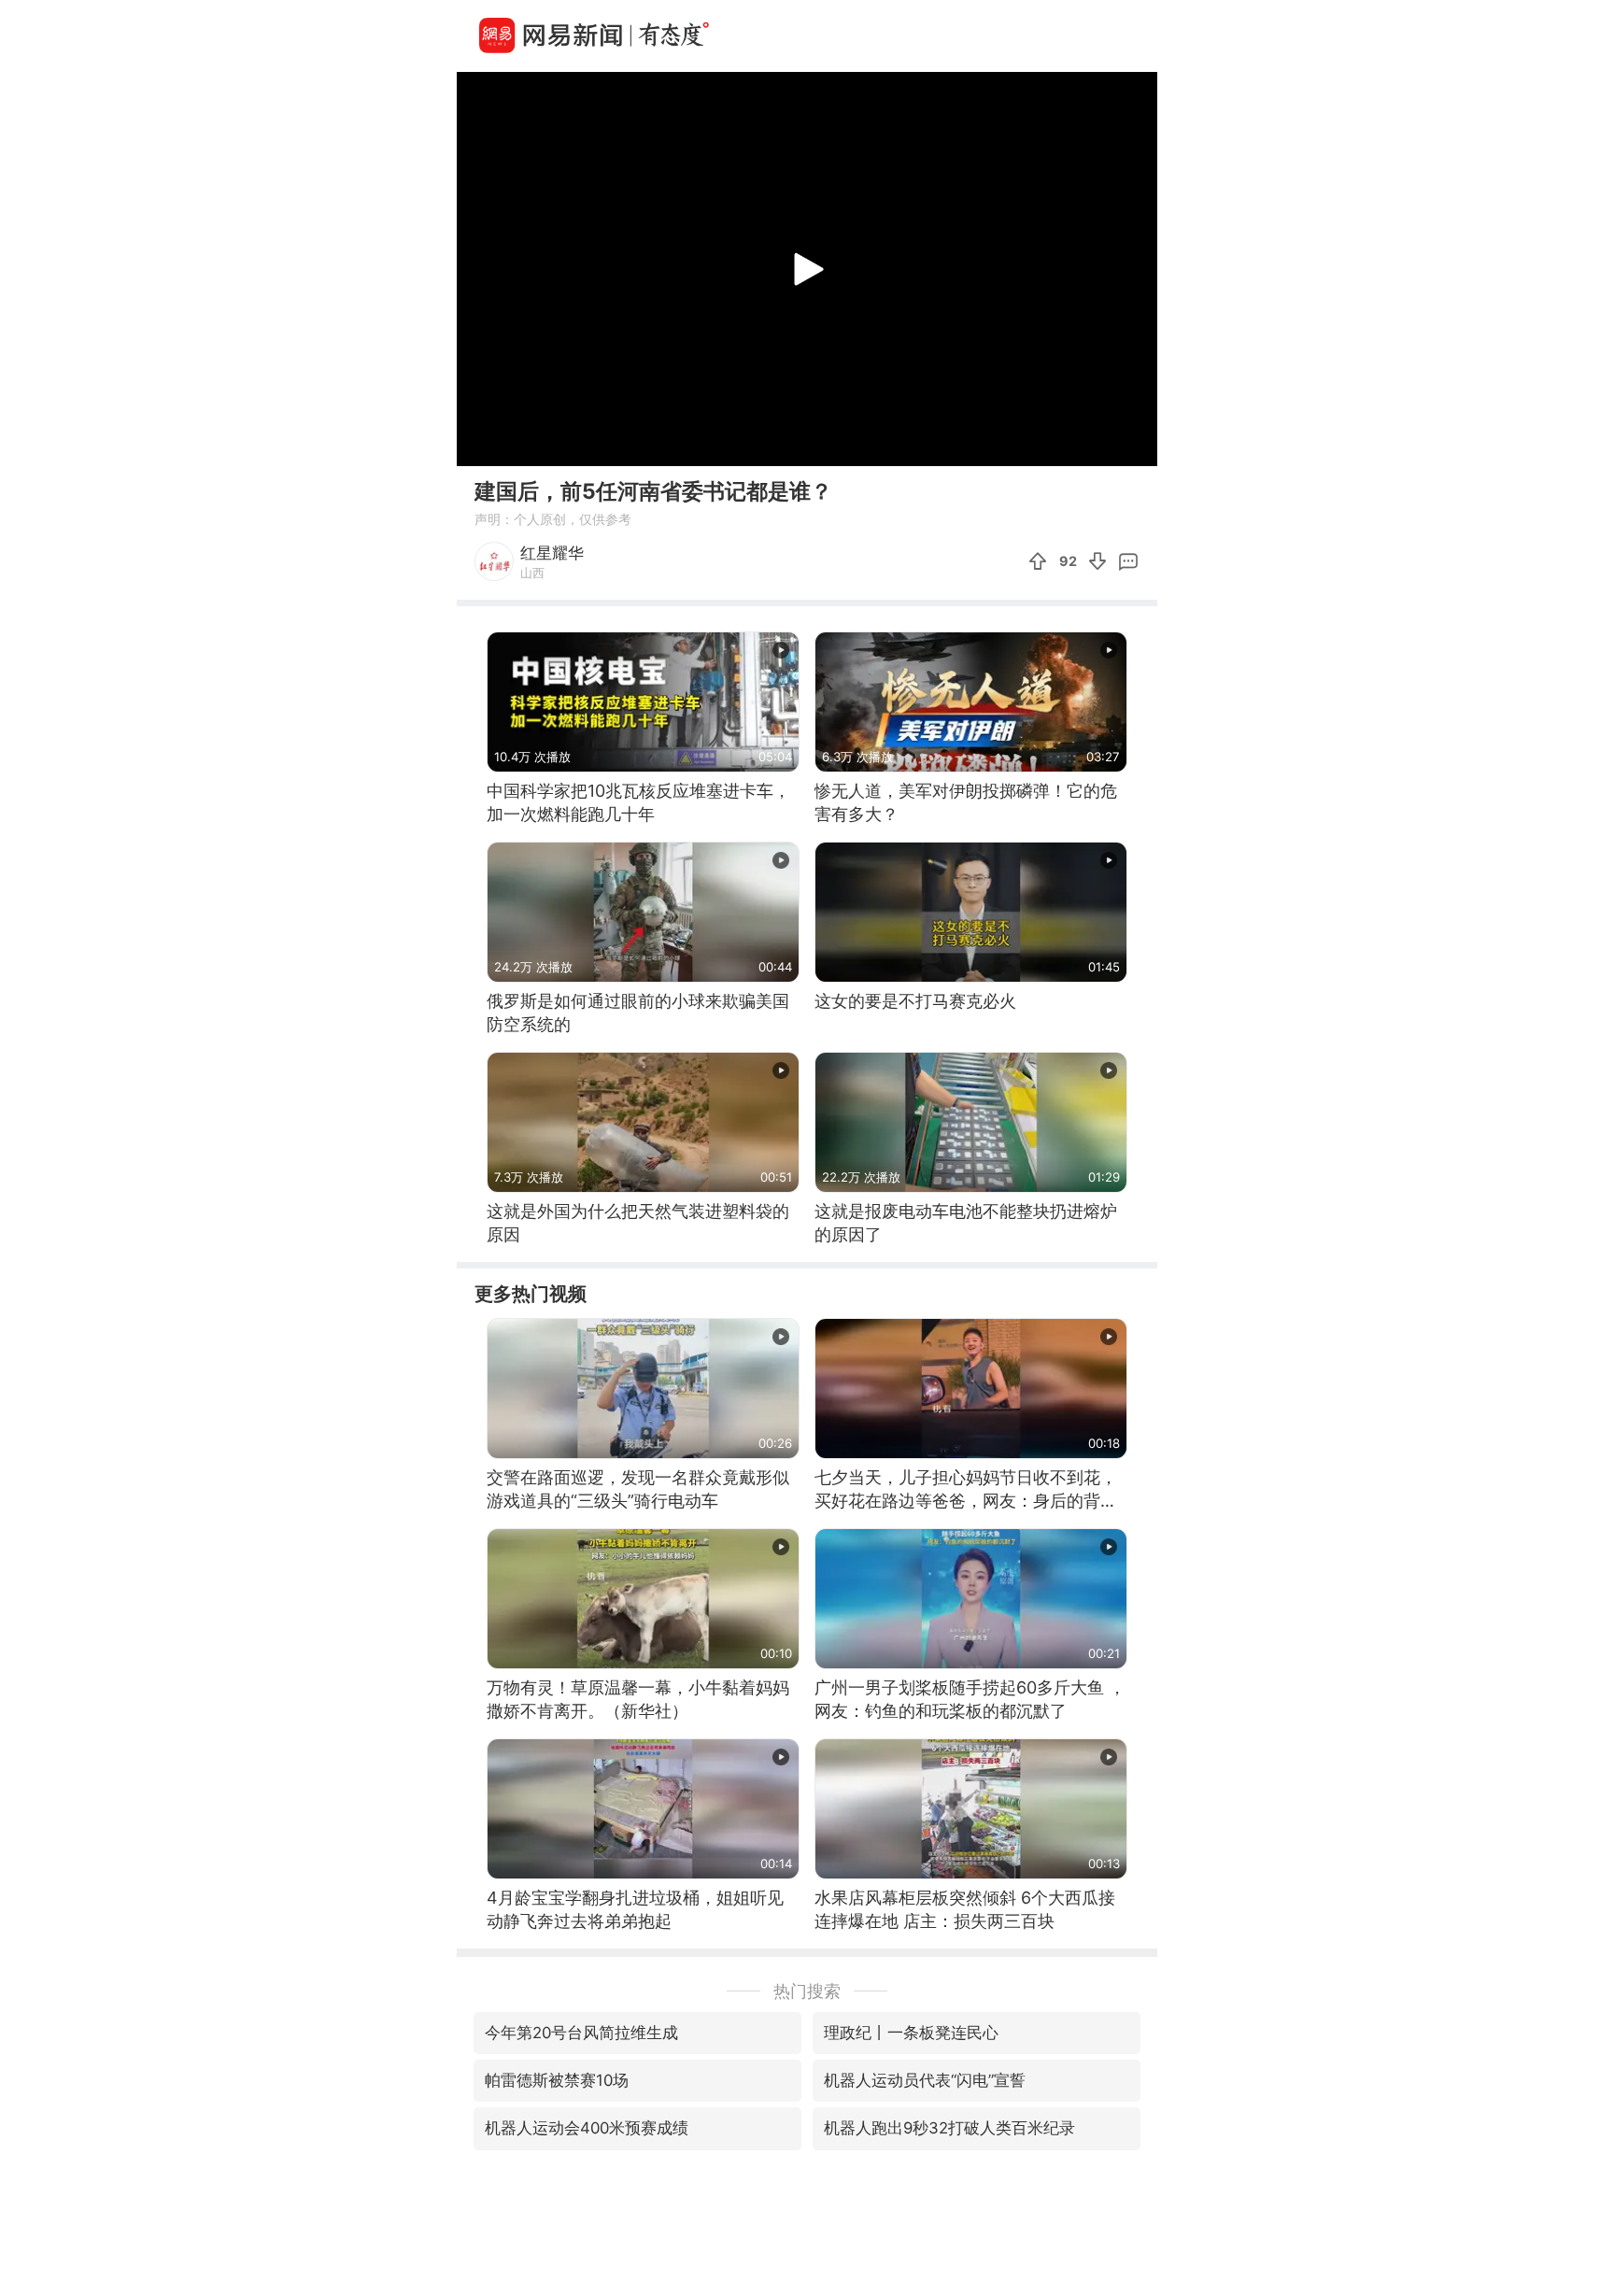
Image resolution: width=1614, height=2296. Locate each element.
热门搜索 (807, 1991)
